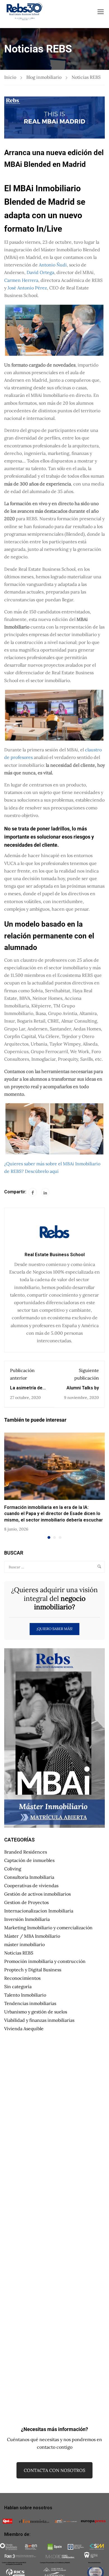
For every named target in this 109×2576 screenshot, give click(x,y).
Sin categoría (18, 1986)
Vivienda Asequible (24, 2029)
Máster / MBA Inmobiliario (32, 1936)
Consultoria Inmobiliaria (29, 1877)
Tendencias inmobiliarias (30, 2003)
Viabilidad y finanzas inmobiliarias (39, 2020)
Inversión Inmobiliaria (27, 1919)
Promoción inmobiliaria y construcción (45, 1961)
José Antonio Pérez (27, 288)
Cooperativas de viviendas (31, 1886)
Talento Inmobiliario (25, 1995)
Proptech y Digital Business (33, 1970)
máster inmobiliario (24, 1944)
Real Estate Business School (55, 1255)
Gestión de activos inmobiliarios (37, 1894)
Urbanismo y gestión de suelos (36, 2012)
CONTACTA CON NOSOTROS (54, 2470)
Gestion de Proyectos (26, 1902)
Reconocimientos (22, 1978)
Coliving (13, 1869)
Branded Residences (26, 1852)
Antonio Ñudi (53, 265)
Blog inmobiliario (44, 77)
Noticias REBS (86, 77)
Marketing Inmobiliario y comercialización (48, 1928)
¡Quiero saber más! (54, 1629)
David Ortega (40, 272)
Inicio (10, 77)
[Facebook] (33, 1192)
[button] (49, 1537)
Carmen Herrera (21, 280)
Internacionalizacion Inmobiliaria (39, 1911)
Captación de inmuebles (29, 1860)
